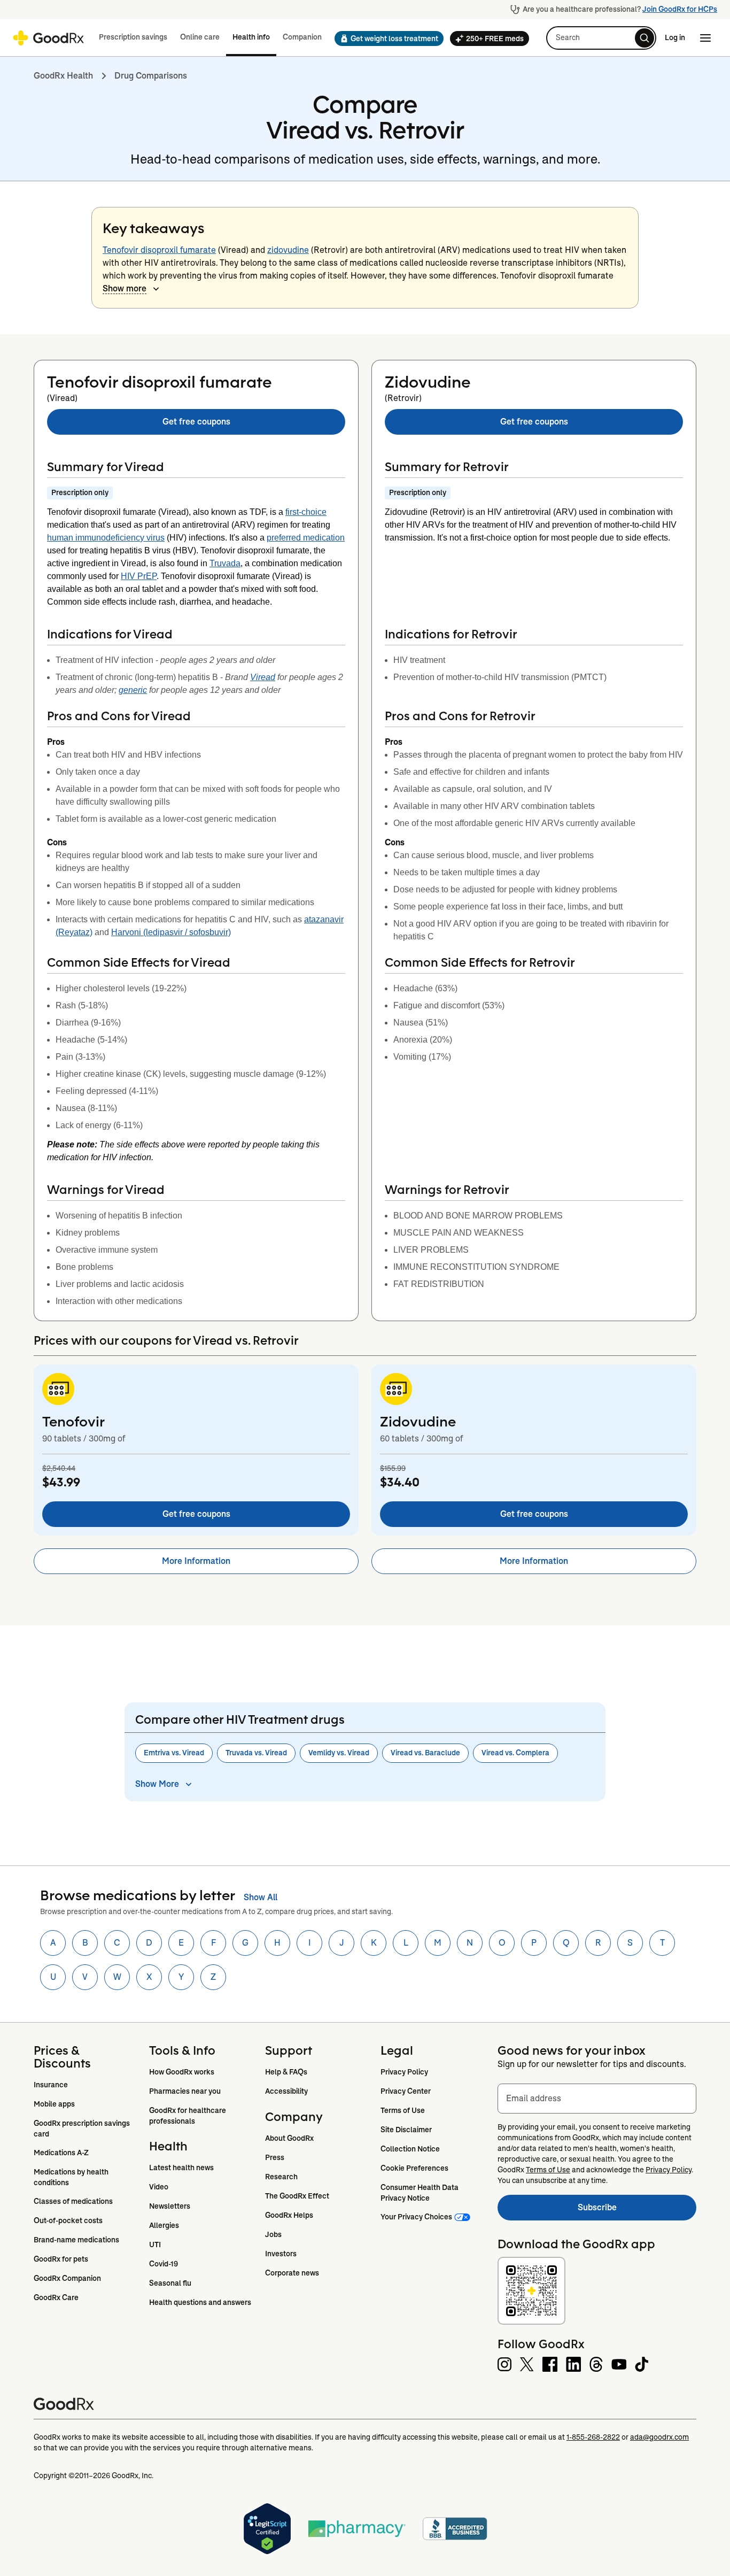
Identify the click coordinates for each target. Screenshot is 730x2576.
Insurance (51, 2085)
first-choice (306, 512)
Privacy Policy (404, 2072)
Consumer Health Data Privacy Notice (420, 2193)
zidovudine (288, 250)
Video (159, 2187)
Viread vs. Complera (515, 1753)
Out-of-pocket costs (68, 2220)
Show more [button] (125, 288)
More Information (196, 1561)
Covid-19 (164, 2264)
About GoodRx (289, 2138)
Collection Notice (410, 2149)
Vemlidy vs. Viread (339, 1753)
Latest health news (181, 2168)
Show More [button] (157, 1784)
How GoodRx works (182, 2072)
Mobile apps (54, 2104)
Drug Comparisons (151, 76)
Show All (261, 1897)
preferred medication (306, 538)
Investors (281, 2254)
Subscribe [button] (637, 2211)
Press (275, 2157)
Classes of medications (73, 2201)
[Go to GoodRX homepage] (48, 38)
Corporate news (292, 2273)
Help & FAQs (286, 2072)
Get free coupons (196, 422)
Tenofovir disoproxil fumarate (159, 250)
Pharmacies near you (185, 2091)
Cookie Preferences (414, 2168)
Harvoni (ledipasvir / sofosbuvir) (171, 932)
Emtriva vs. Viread (174, 1753)
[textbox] (597, 2099)
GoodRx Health (63, 76)
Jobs (273, 2234)
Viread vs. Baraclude (425, 1753)
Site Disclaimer (406, 2130)
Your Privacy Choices (416, 2217)
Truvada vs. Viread (256, 1753)
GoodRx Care (56, 2297)
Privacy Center (406, 2091)
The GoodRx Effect (297, 2196)
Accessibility (286, 2091)
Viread (263, 677)
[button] (386, 38)
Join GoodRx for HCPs (680, 9)
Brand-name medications (76, 2240)
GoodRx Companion (67, 2278)
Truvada (225, 563)
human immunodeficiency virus (106, 538)
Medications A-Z (61, 2153)
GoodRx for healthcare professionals (188, 2116)
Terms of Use (403, 2110)
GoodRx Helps (289, 2215)
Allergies (164, 2225)
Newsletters (170, 2206)
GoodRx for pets (61, 2259)
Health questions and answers (200, 2302)
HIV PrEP (139, 576)
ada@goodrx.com (659, 2437)
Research (281, 2177)
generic (133, 690)
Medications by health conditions (72, 2177)
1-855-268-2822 (593, 2437)
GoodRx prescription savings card (83, 2128)
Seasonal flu (170, 2283)
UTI (155, 2245)
